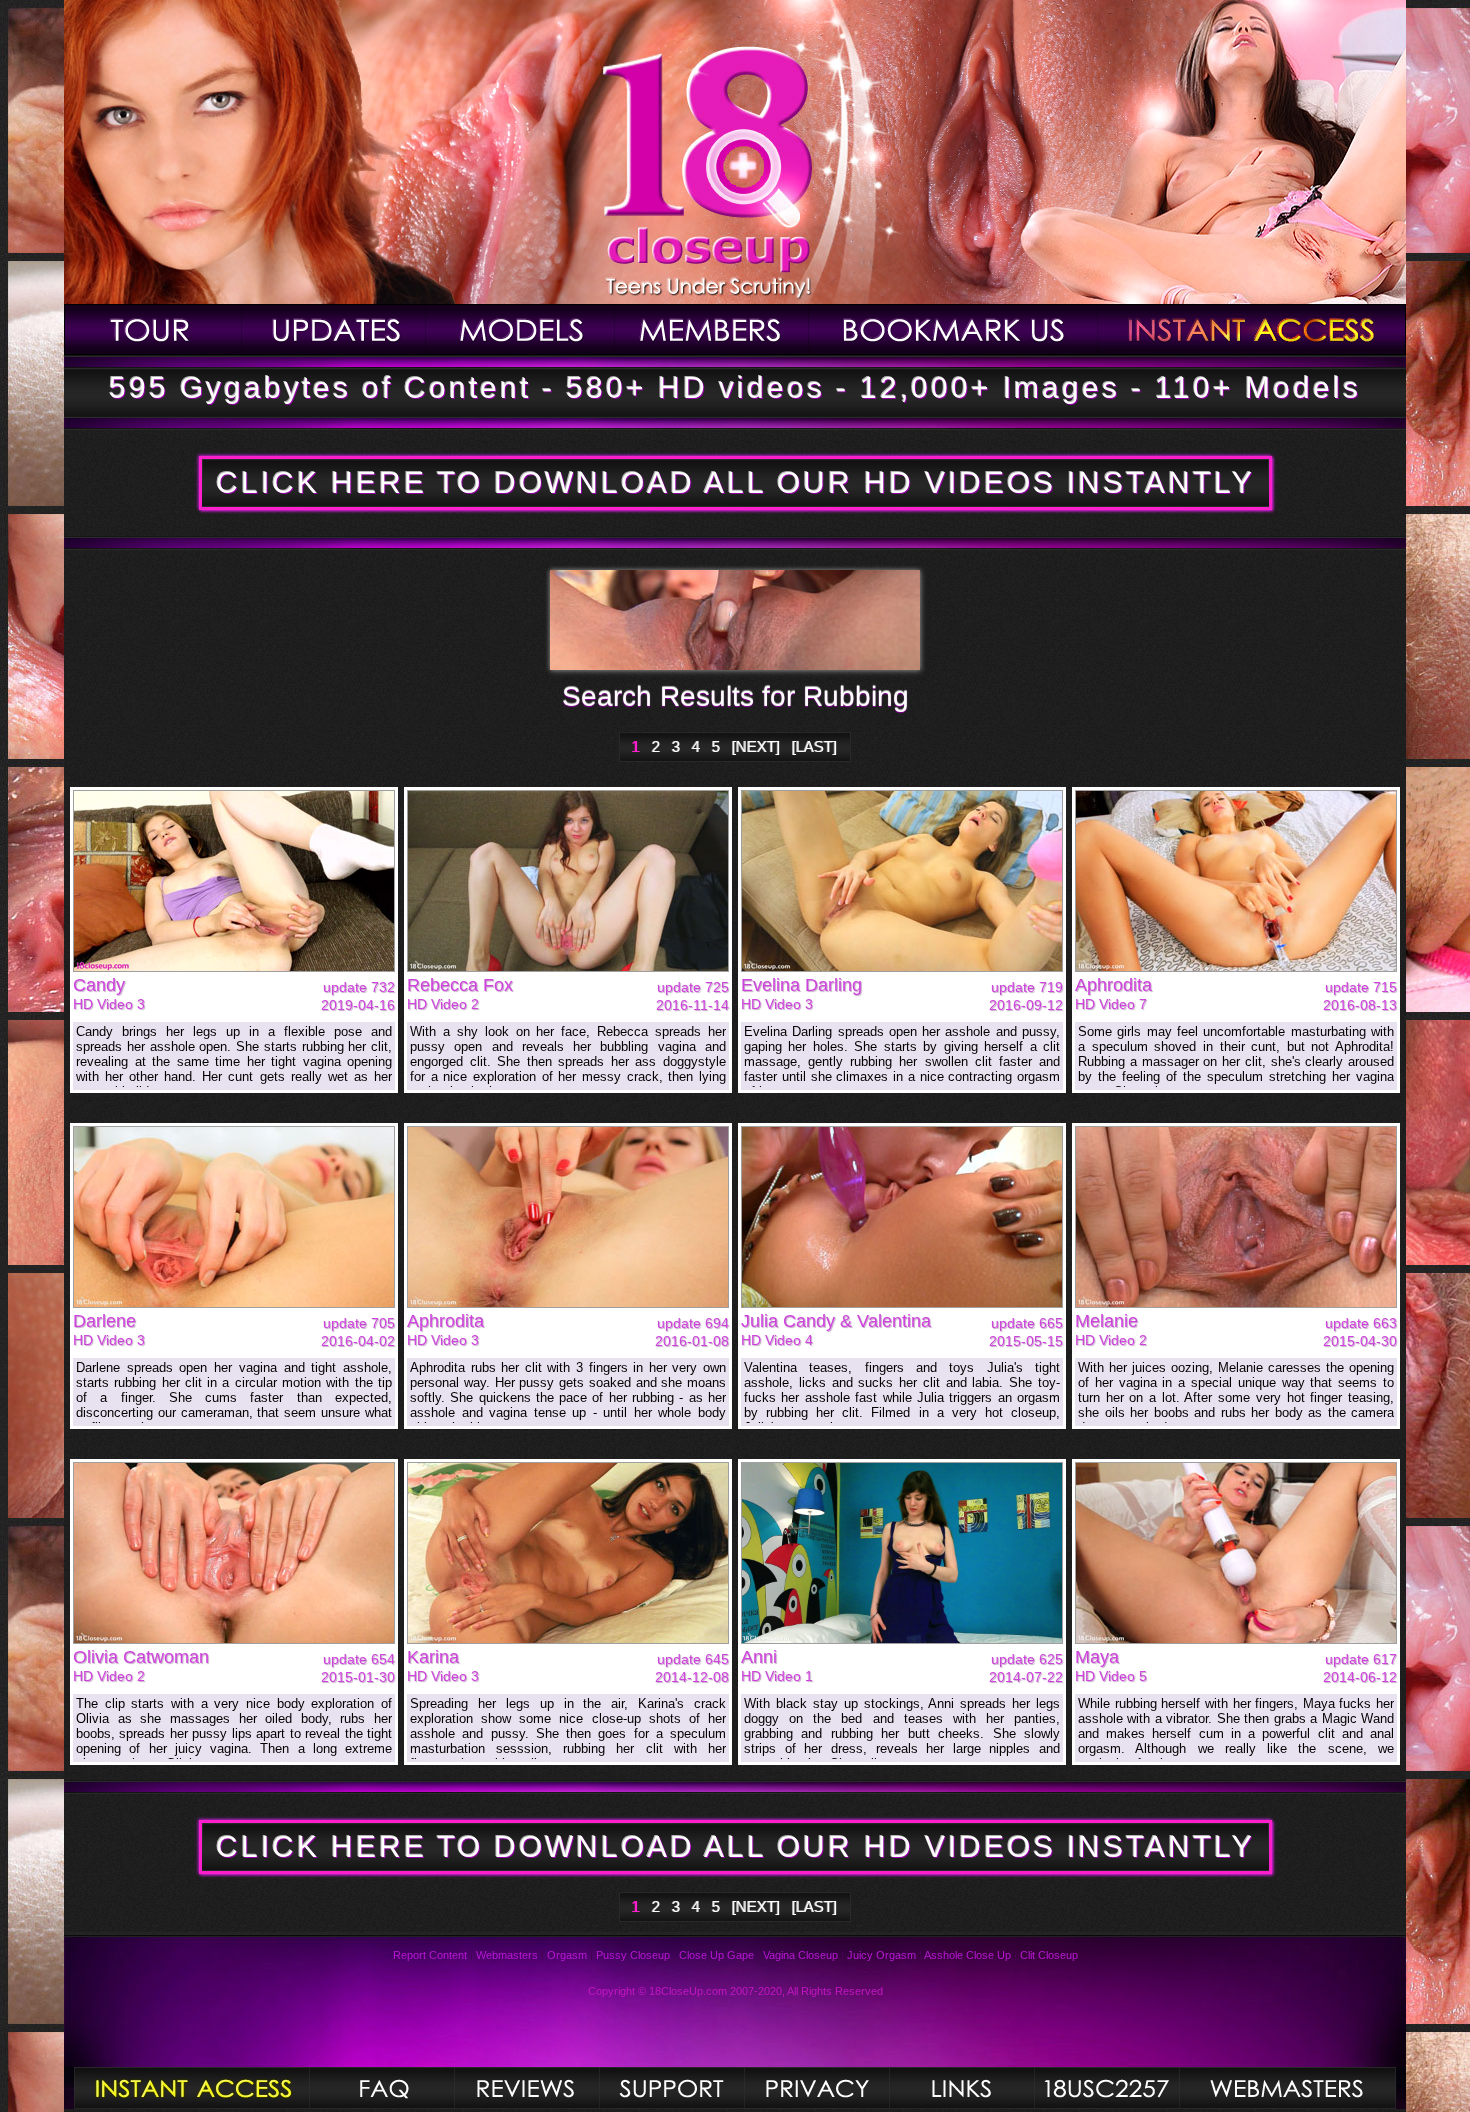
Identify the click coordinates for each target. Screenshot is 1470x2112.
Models (520, 329)
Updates (334, 329)
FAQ (381, 2088)
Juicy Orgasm (881, 1955)
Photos (191, 2088)
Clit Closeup (1049, 1955)
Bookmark (953, 329)
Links (961, 2088)
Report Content (430, 1955)
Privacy (816, 2088)
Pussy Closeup (633, 1955)
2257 (1106, 2088)
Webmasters (507, 1955)
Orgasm (567, 1955)
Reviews (526, 2088)
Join (1252, 329)
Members (712, 329)
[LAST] (814, 746)
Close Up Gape (716, 1955)
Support (671, 2088)
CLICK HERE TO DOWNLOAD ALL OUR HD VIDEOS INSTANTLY (735, 482)
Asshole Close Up (967, 1955)
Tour (153, 329)
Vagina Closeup (800, 1955)
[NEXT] (756, 746)
